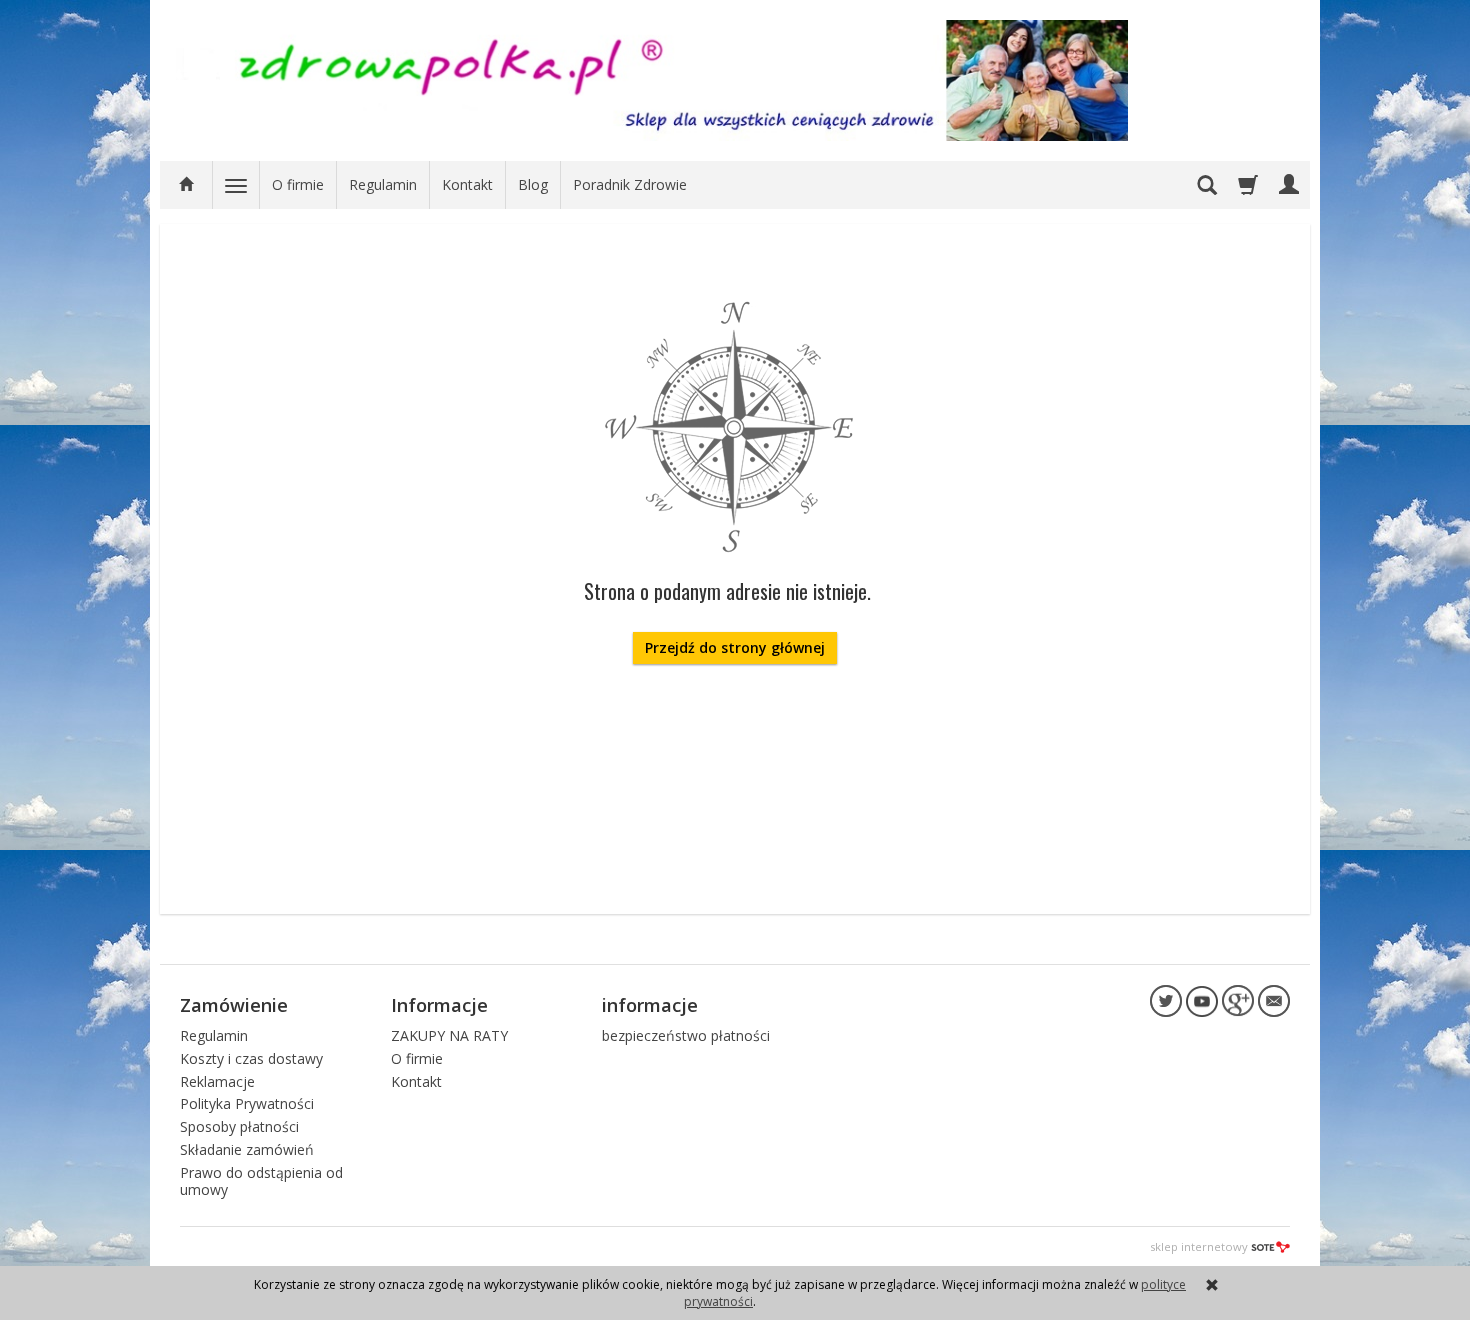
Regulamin (383, 184)
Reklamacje (217, 1081)
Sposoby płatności (239, 1126)
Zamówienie (234, 1005)
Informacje (439, 1005)
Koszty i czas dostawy (251, 1058)
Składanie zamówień (247, 1149)
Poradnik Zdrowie (630, 184)
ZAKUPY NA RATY (449, 1035)
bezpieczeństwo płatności (686, 1035)
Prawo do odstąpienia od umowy (261, 1181)
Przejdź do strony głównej (735, 647)
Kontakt (467, 184)
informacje (650, 1005)
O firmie (298, 184)
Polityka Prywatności (247, 1103)
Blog (533, 184)
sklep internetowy (1199, 1246)
